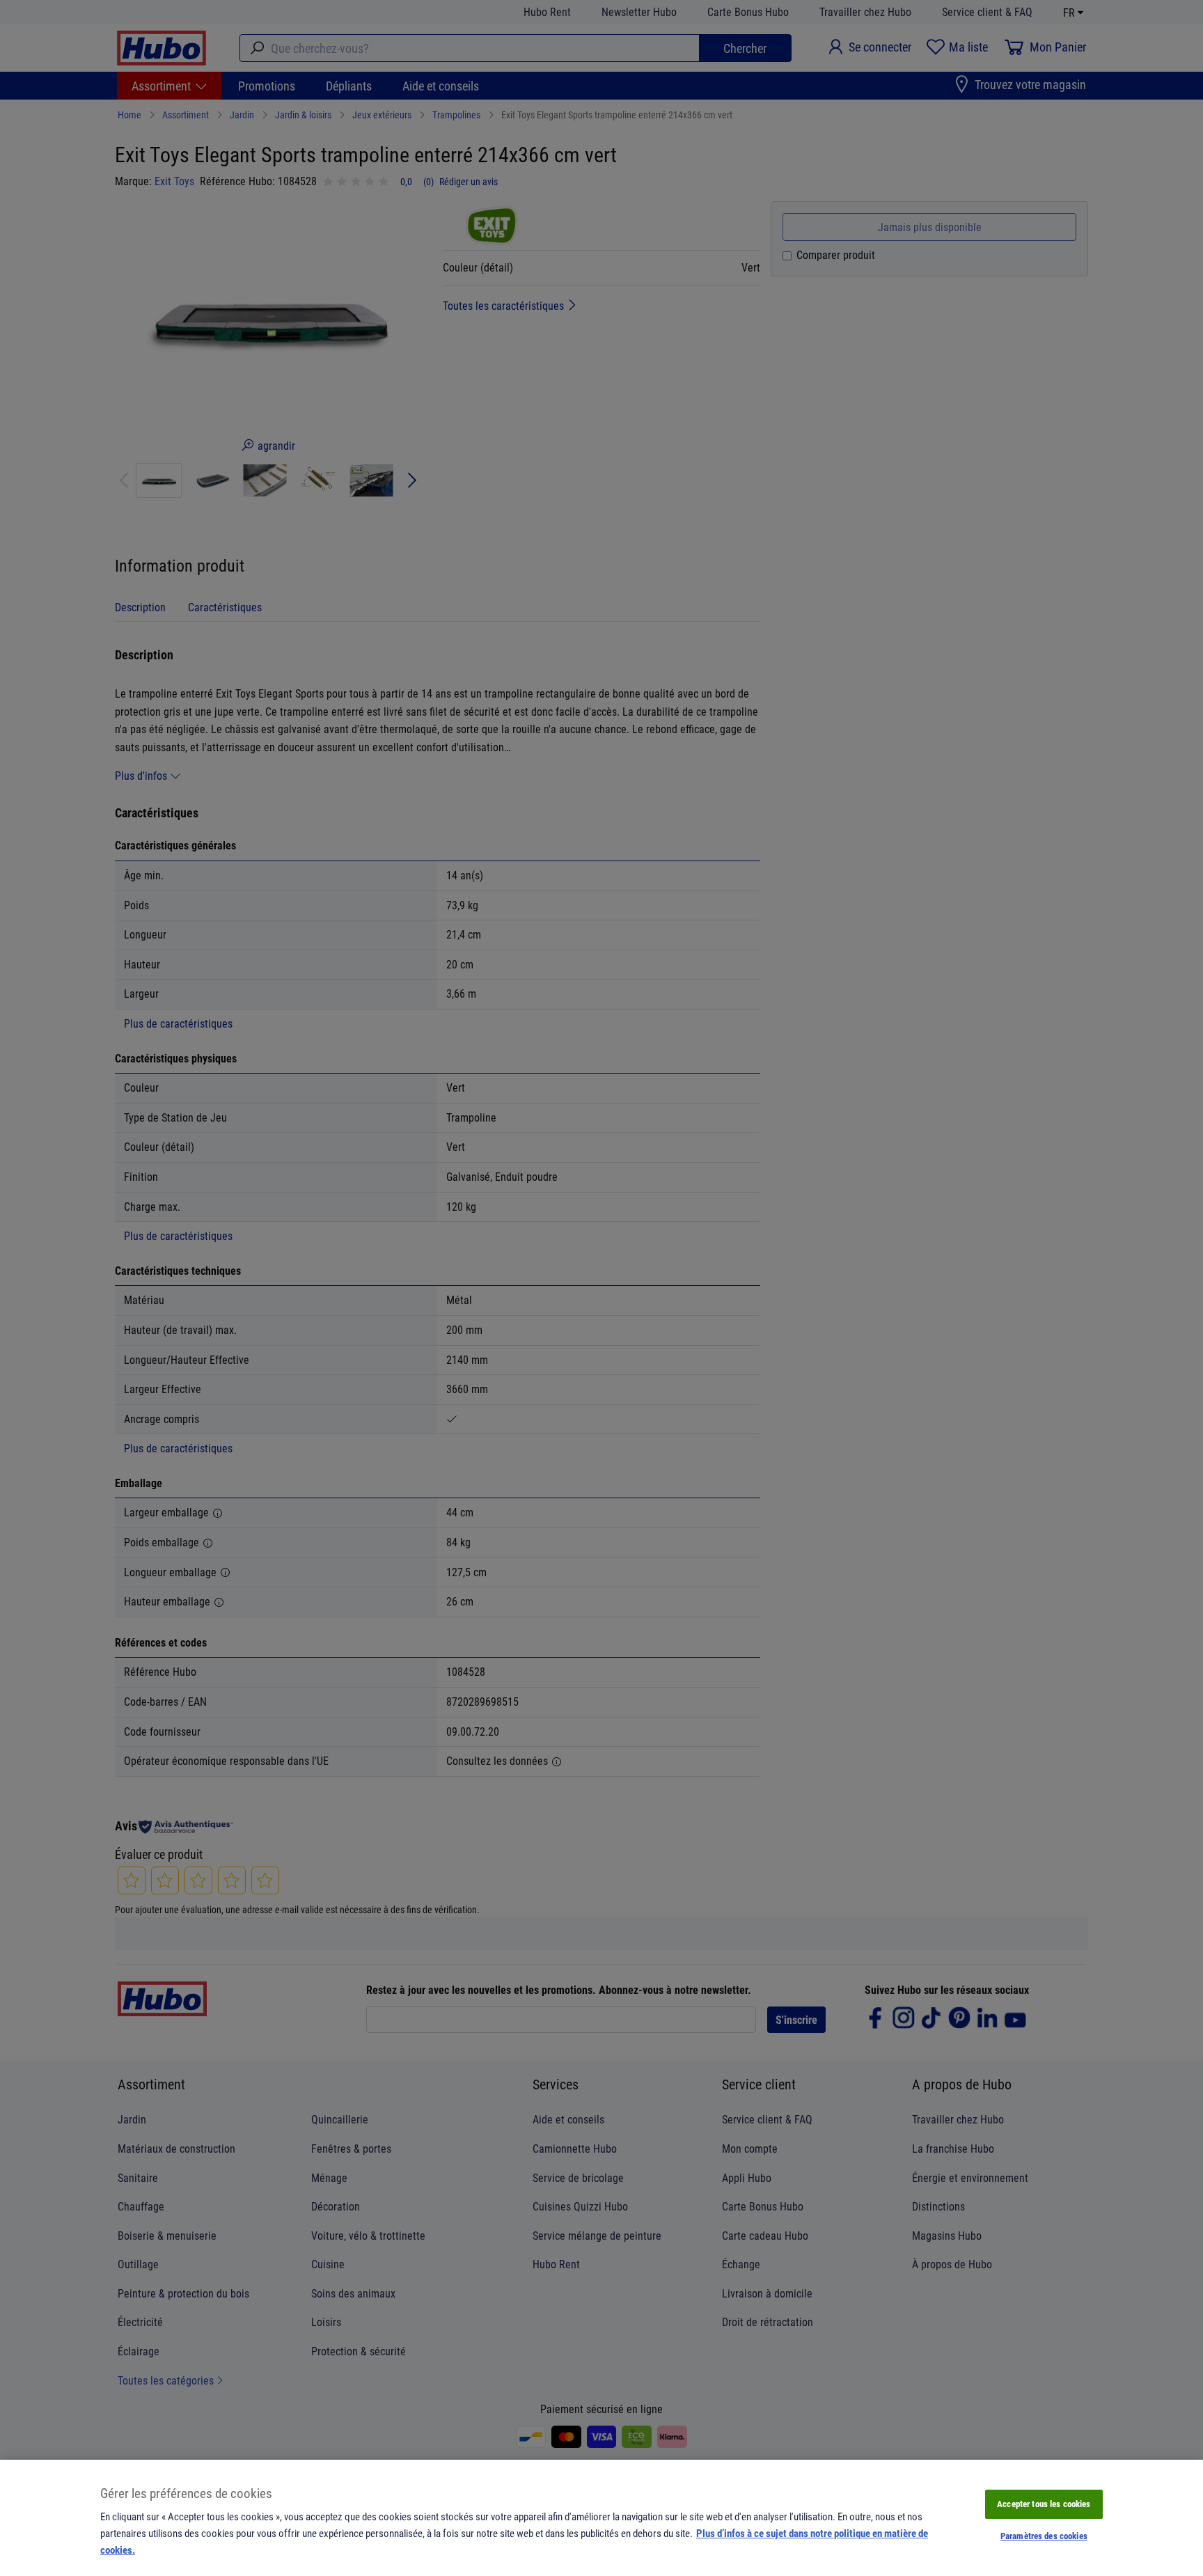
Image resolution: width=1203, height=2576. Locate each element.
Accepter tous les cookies (1044, 2504)
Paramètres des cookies (1044, 2536)
